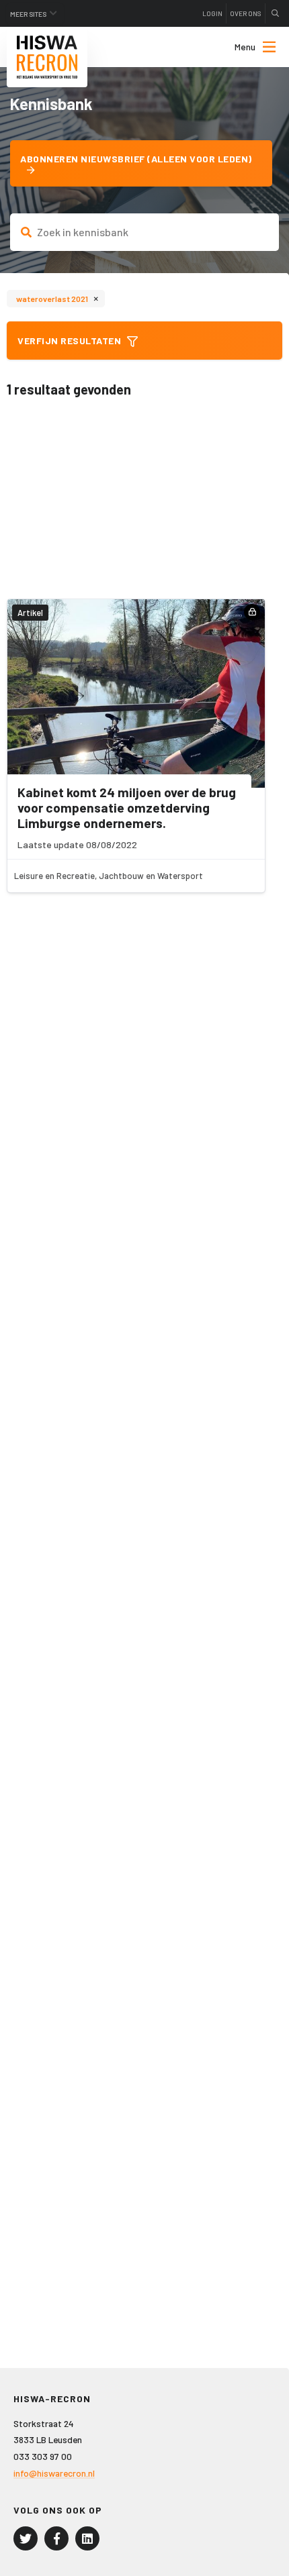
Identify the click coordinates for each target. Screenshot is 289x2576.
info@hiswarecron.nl (54, 2473)
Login (212, 13)
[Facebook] (56, 2538)
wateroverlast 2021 (57, 298)
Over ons (246, 13)
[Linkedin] (87, 2538)
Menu (245, 47)
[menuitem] (243, 47)
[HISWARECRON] (47, 57)
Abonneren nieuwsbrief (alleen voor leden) (136, 159)
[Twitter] (26, 2538)
